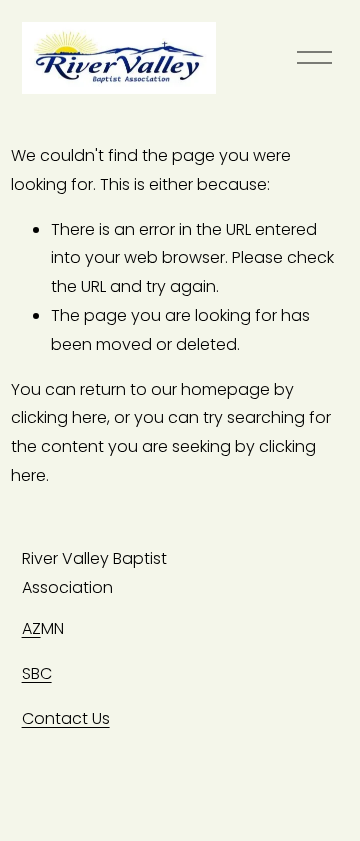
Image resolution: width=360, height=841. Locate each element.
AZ (31, 628)
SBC (37, 673)
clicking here (59, 417)
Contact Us (66, 718)
